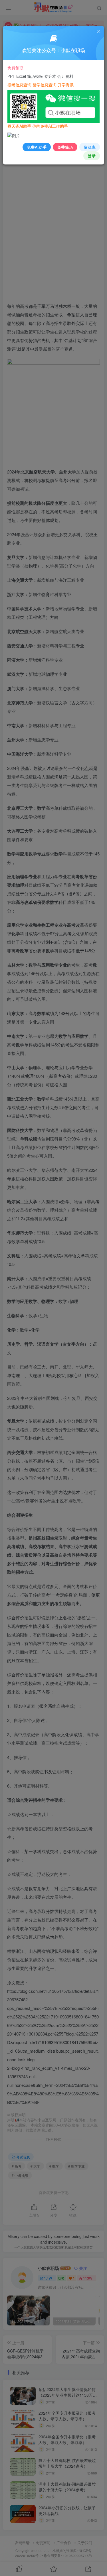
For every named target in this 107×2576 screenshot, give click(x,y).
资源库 (90, 147)
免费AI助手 (37, 147)
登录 (92, 156)
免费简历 (65, 147)
